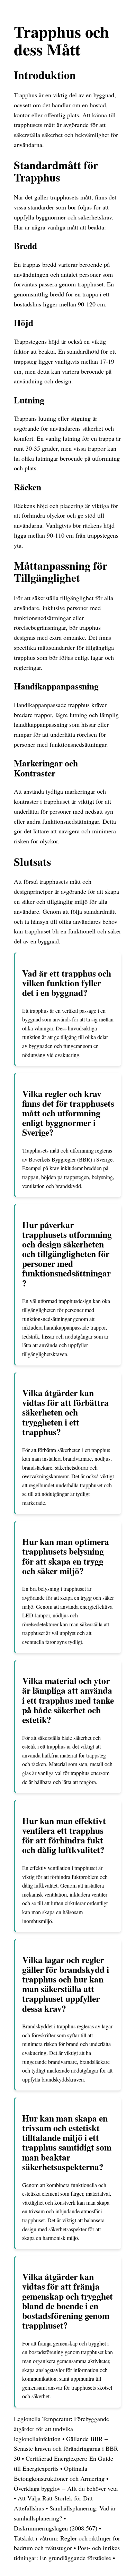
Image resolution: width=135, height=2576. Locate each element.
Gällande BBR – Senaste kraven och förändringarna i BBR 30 (66, 2449)
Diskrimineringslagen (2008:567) (56, 2528)
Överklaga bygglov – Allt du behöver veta (66, 2488)
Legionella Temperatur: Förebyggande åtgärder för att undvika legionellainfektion (61, 2429)
